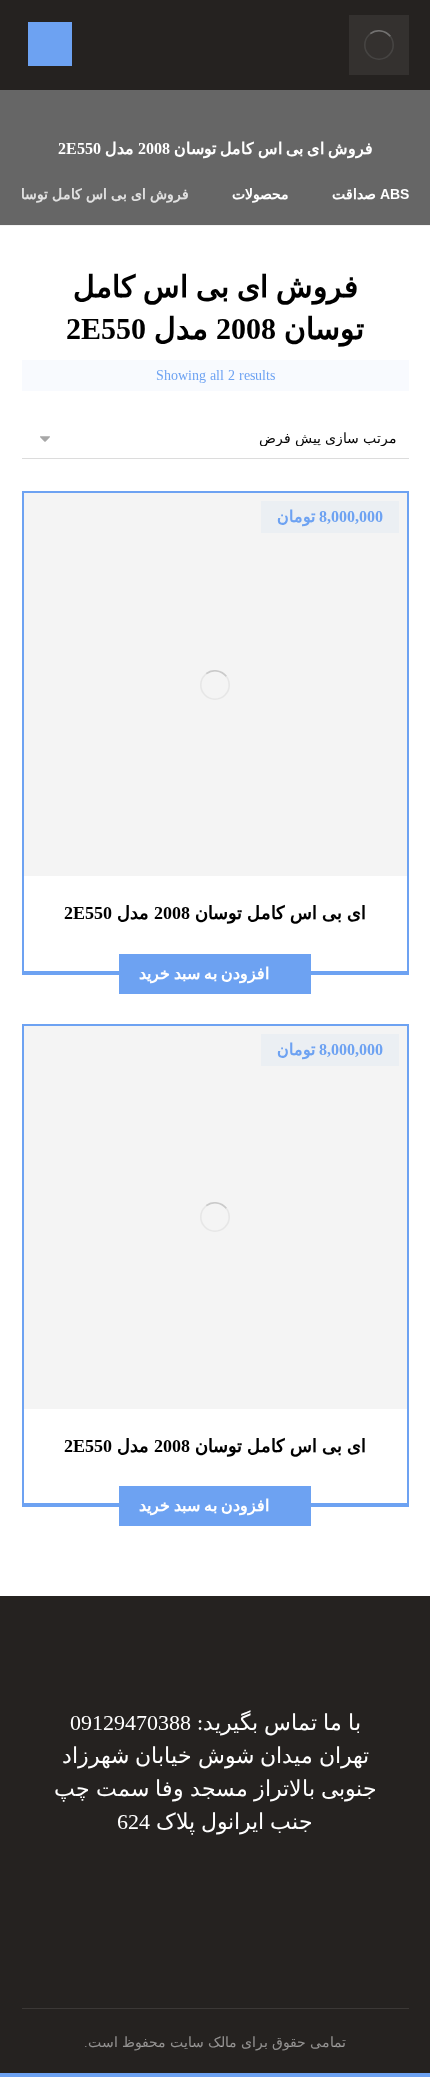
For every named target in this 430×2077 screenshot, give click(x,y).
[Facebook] (315, 1888)
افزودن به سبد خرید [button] (204, 973)
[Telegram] (275, 1888)
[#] (235, 1888)
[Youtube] (115, 1888)
